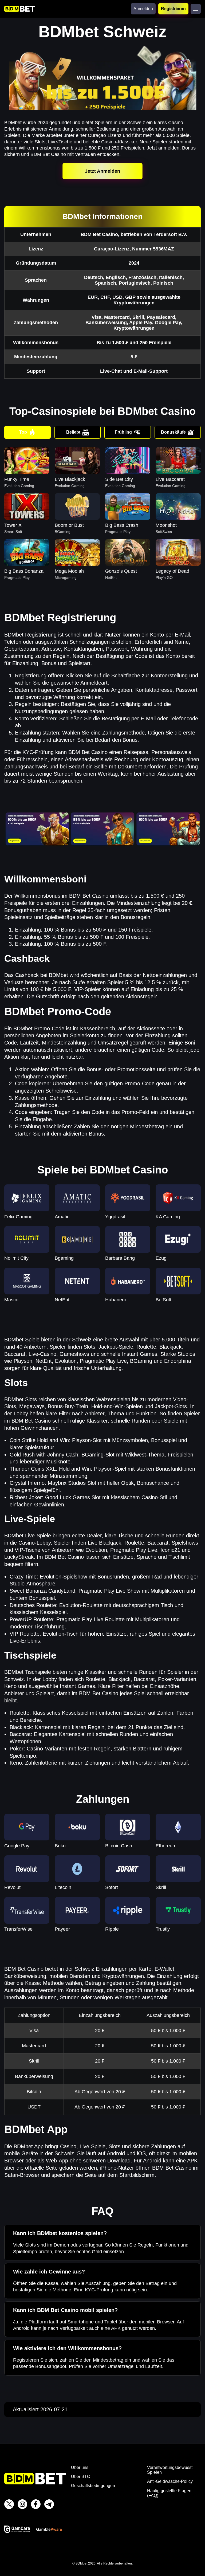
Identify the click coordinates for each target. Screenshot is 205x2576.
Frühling (123, 432)
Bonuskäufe (173, 432)
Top (23, 432)
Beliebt (73, 432)
